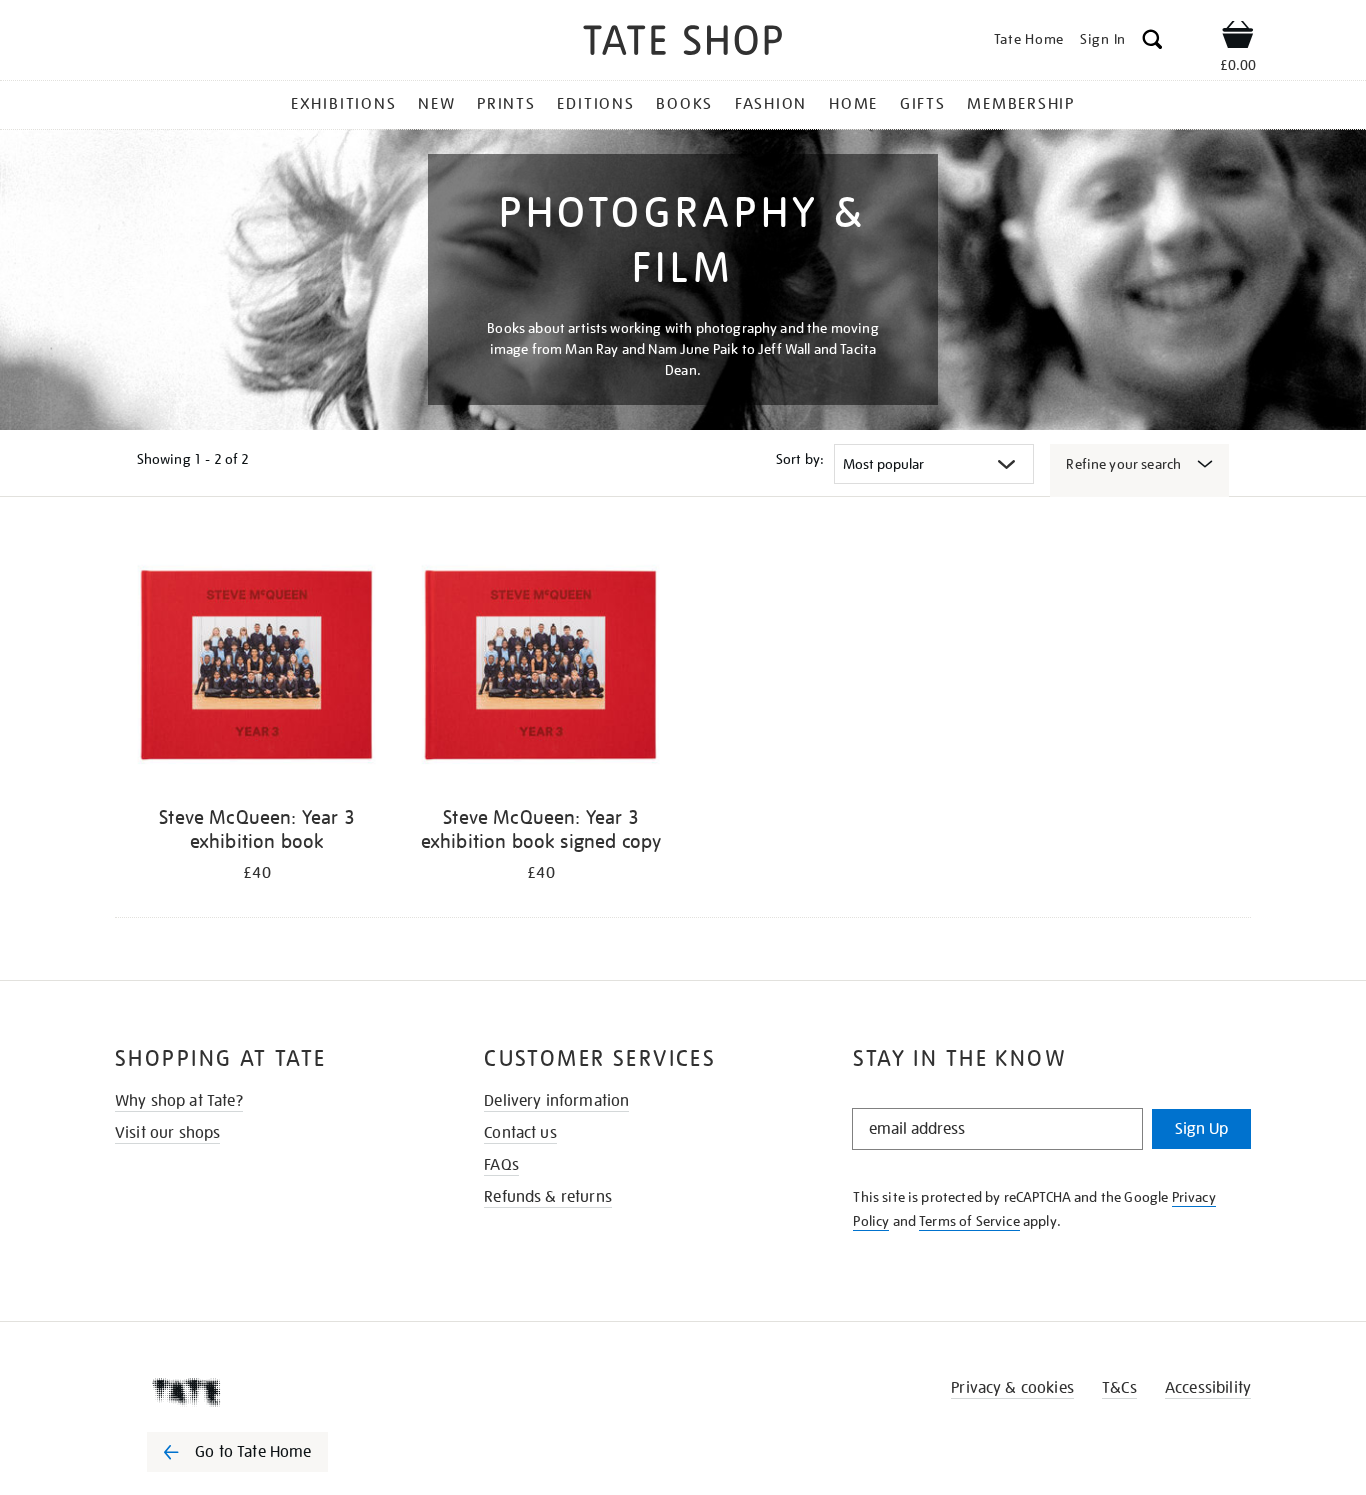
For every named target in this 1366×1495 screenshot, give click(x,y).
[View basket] (1238, 38)
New (436, 104)
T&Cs (1119, 1388)
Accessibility (1208, 1388)
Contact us (520, 1133)
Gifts (923, 104)
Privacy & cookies (1012, 1388)
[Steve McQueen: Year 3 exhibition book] (257, 664)
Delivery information (556, 1101)
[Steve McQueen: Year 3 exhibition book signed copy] (541, 664)
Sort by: (800, 459)
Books (684, 104)
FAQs (501, 1165)
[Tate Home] (273, 1392)
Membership (1021, 104)
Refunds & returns (548, 1197)
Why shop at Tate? (179, 1101)
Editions (595, 104)
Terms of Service (969, 1221)
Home (853, 104)
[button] (1152, 42)
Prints (506, 104)
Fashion (771, 104)
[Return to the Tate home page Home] (683, 43)
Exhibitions (343, 104)
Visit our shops (167, 1133)
